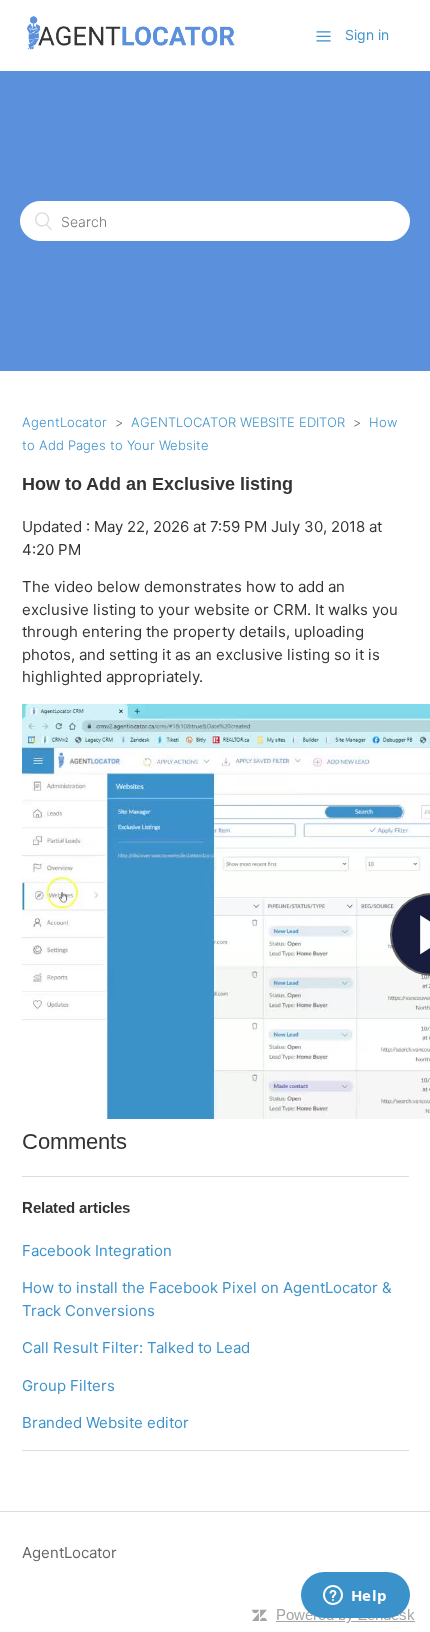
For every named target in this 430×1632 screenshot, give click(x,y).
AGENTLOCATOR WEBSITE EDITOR (238, 422)
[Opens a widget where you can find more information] (355, 1597)
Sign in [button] (367, 34)
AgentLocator (64, 422)
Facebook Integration (97, 1250)
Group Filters (68, 1385)
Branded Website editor (105, 1422)
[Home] (131, 45)
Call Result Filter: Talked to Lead (136, 1347)
